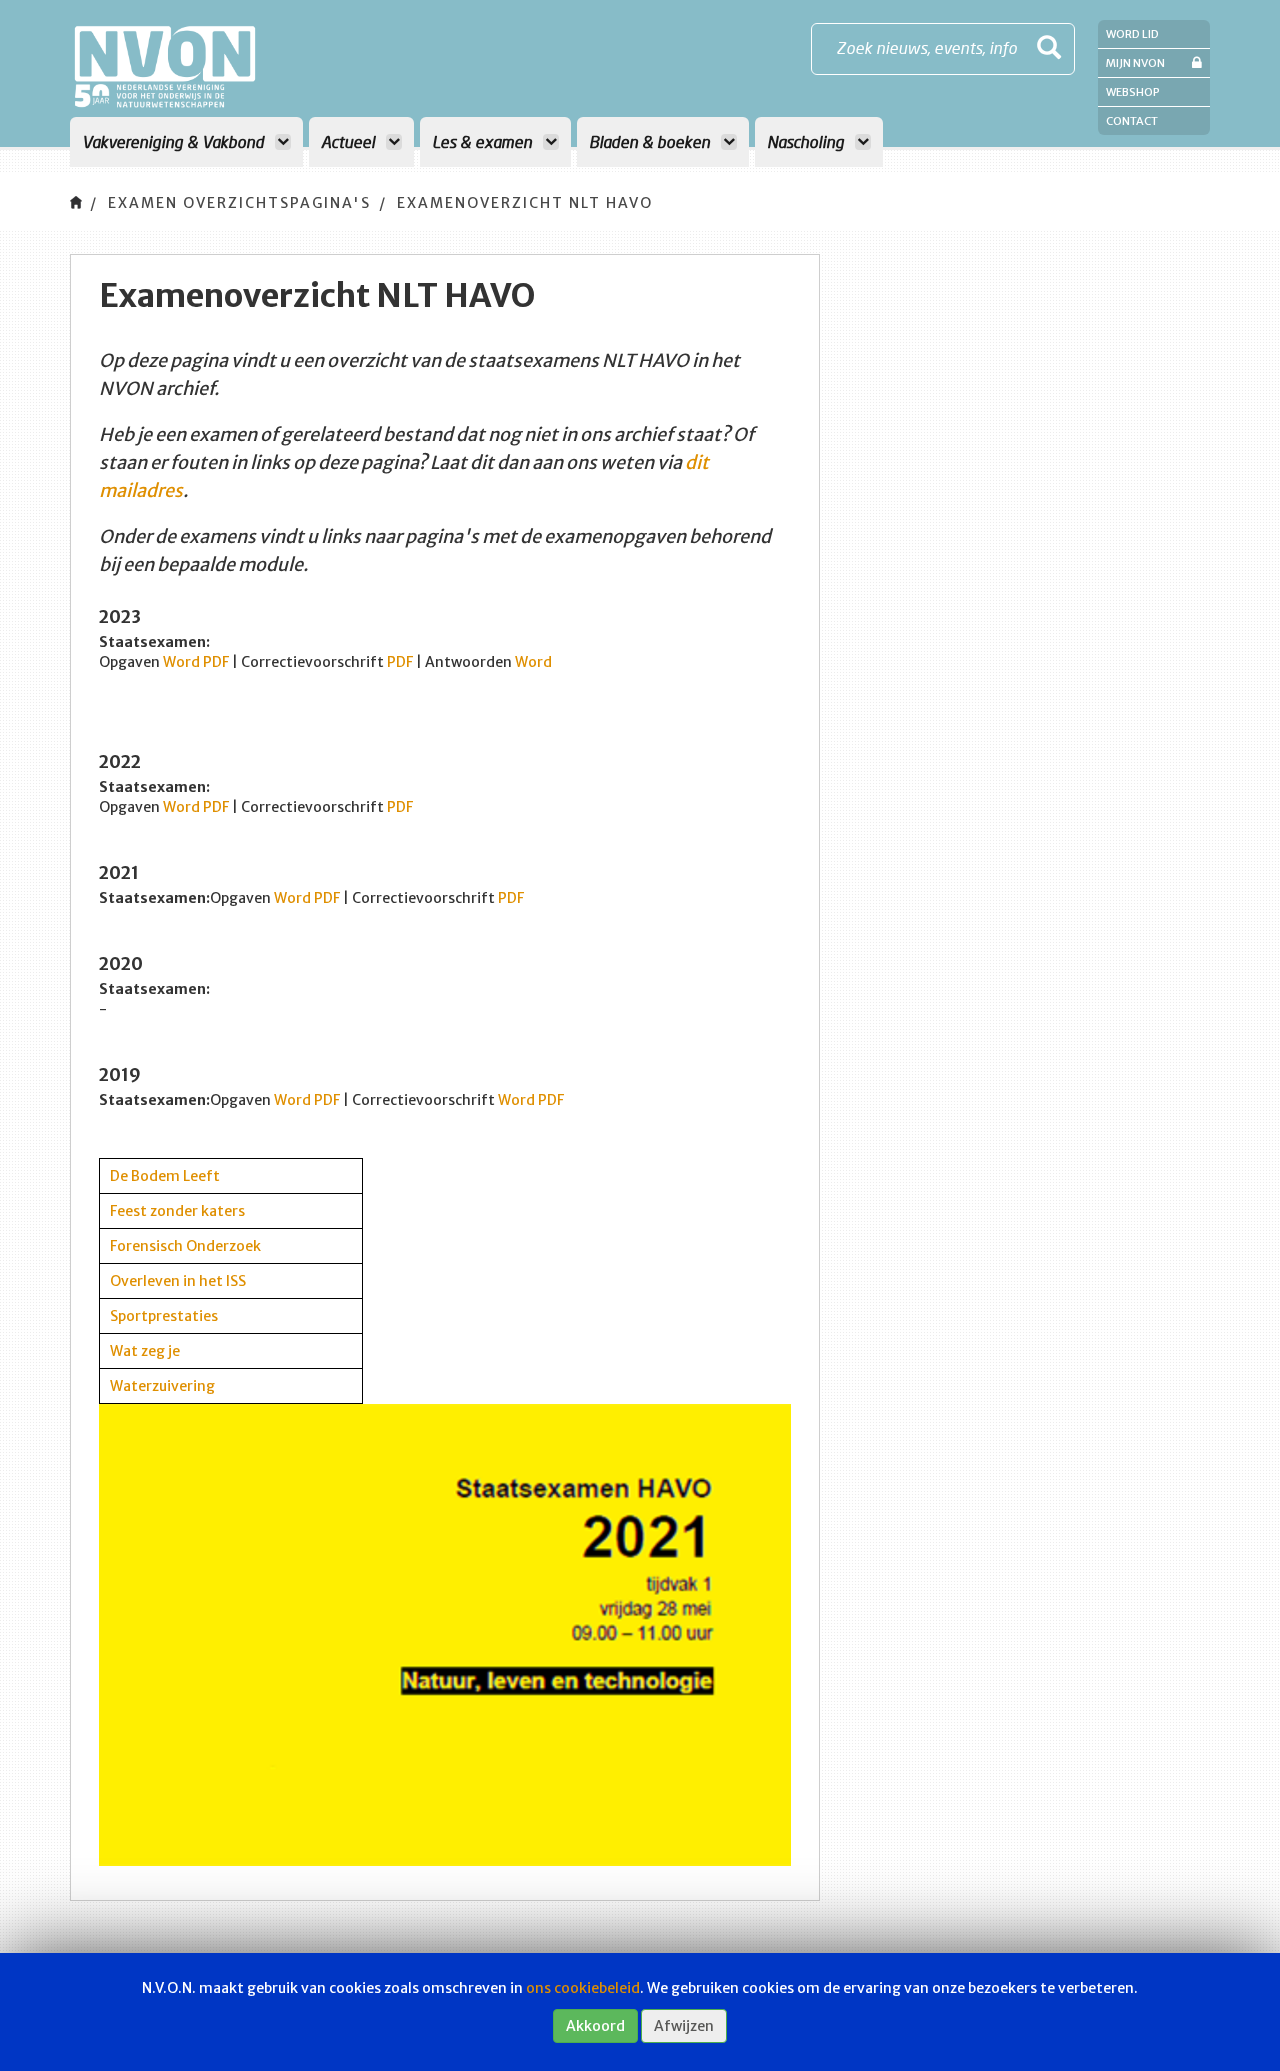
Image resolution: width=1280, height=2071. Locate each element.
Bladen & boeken (651, 141)
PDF (217, 662)
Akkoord (595, 2026)
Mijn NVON (1135, 63)
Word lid (1132, 34)
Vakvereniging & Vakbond (175, 141)
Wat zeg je (145, 1351)
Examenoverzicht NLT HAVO (525, 203)
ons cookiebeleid (583, 1988)
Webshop (1133, 92)
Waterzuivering (162, 1386)
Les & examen (484, 141)
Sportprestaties (164, 1316)
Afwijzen (684, 2026)
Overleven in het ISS (178, 1281)
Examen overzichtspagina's (239, 203)
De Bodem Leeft (165, 1176)
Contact (1132, 121)
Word (181, 662)
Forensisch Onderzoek (185, 1246)
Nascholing (807, 141)
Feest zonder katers (177, 1211)
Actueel (350, 141)
